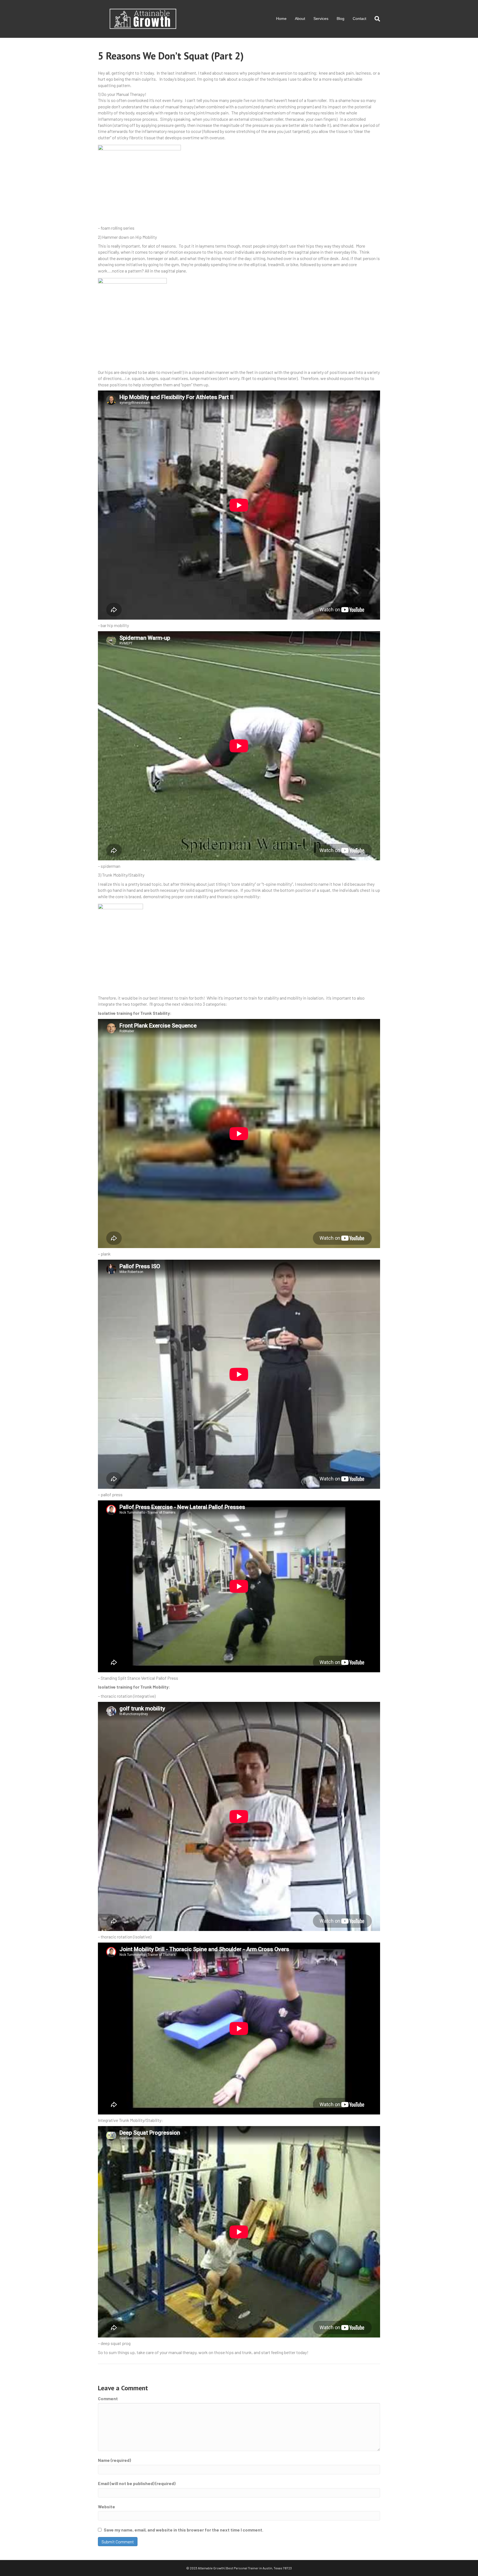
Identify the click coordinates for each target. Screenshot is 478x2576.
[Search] (375, 19)
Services (321, 19)
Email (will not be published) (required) (137, 2483)
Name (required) (114, 2460)
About (300, 19)
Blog (341, 19)
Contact (359, 19)
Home (281, 19)
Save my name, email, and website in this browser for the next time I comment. (184, 2530)
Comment (108, 2398)
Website (106, 2506)
